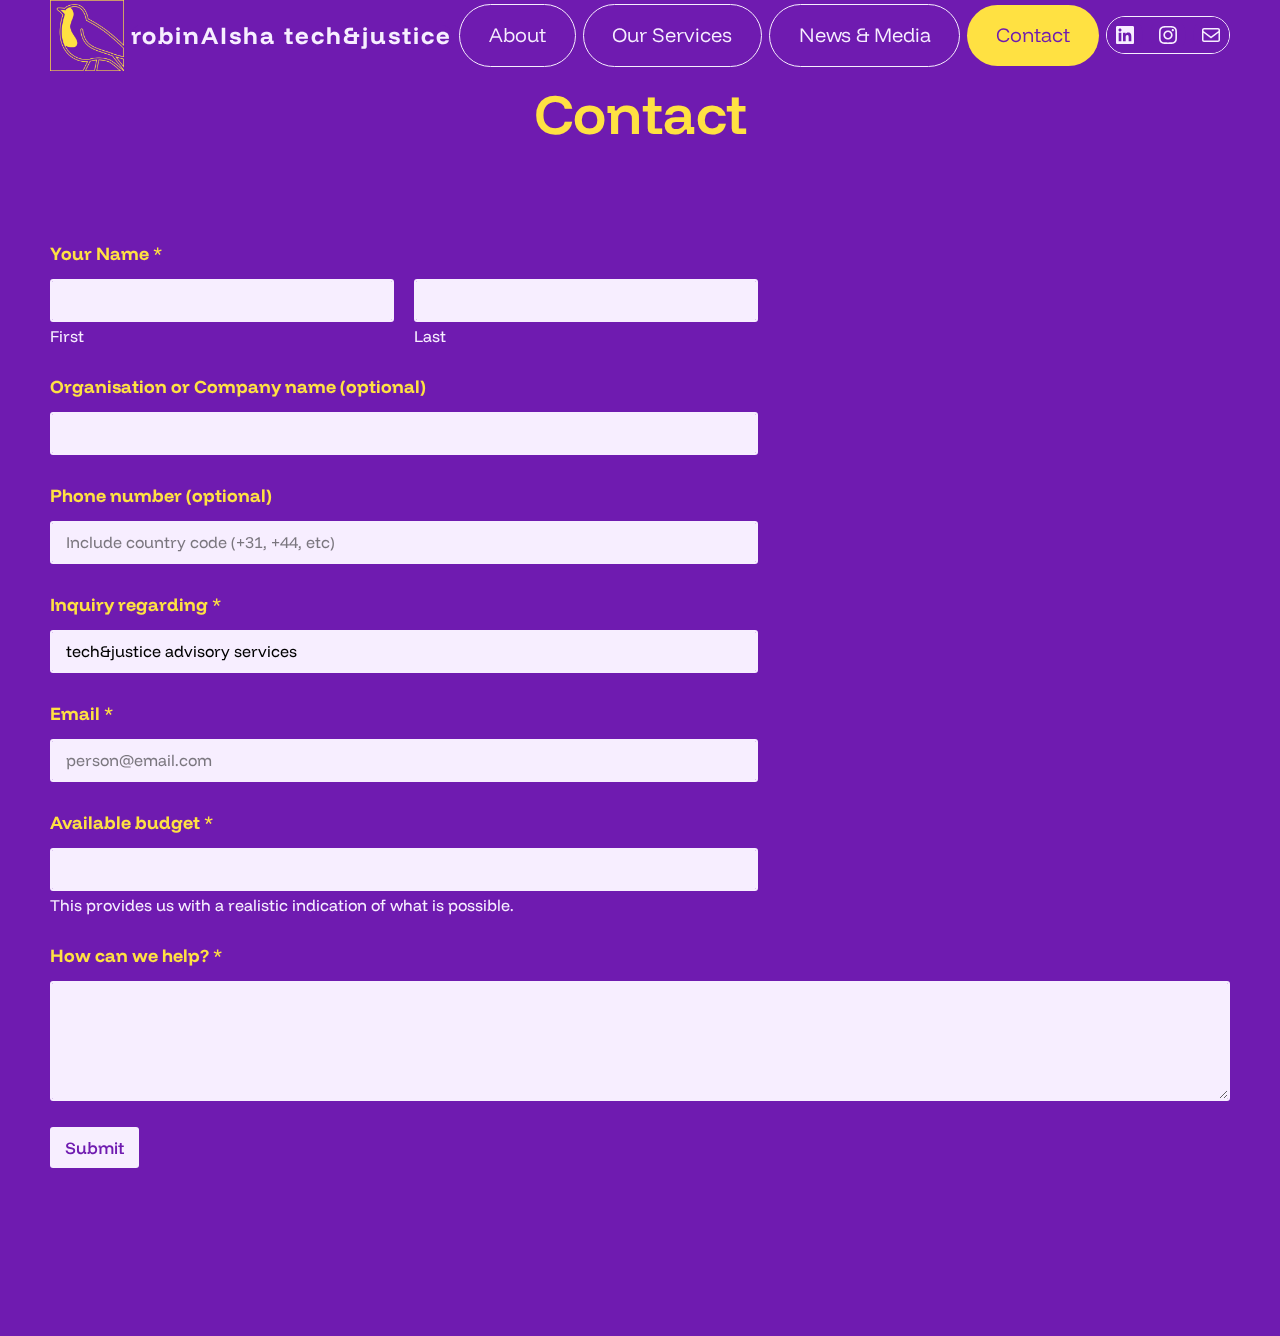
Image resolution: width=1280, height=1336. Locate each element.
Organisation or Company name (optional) (238, 386)
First (67, 336)
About (517, 34)
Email (81, 713)
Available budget (131, 822)
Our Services (672, 34)
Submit (94, 1147)
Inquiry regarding (135, 604)
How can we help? (136, 955)
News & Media (865, 34)
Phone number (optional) (161, 495)
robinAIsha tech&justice (291, 35)
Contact (1033, 34)
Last (430, 336)
